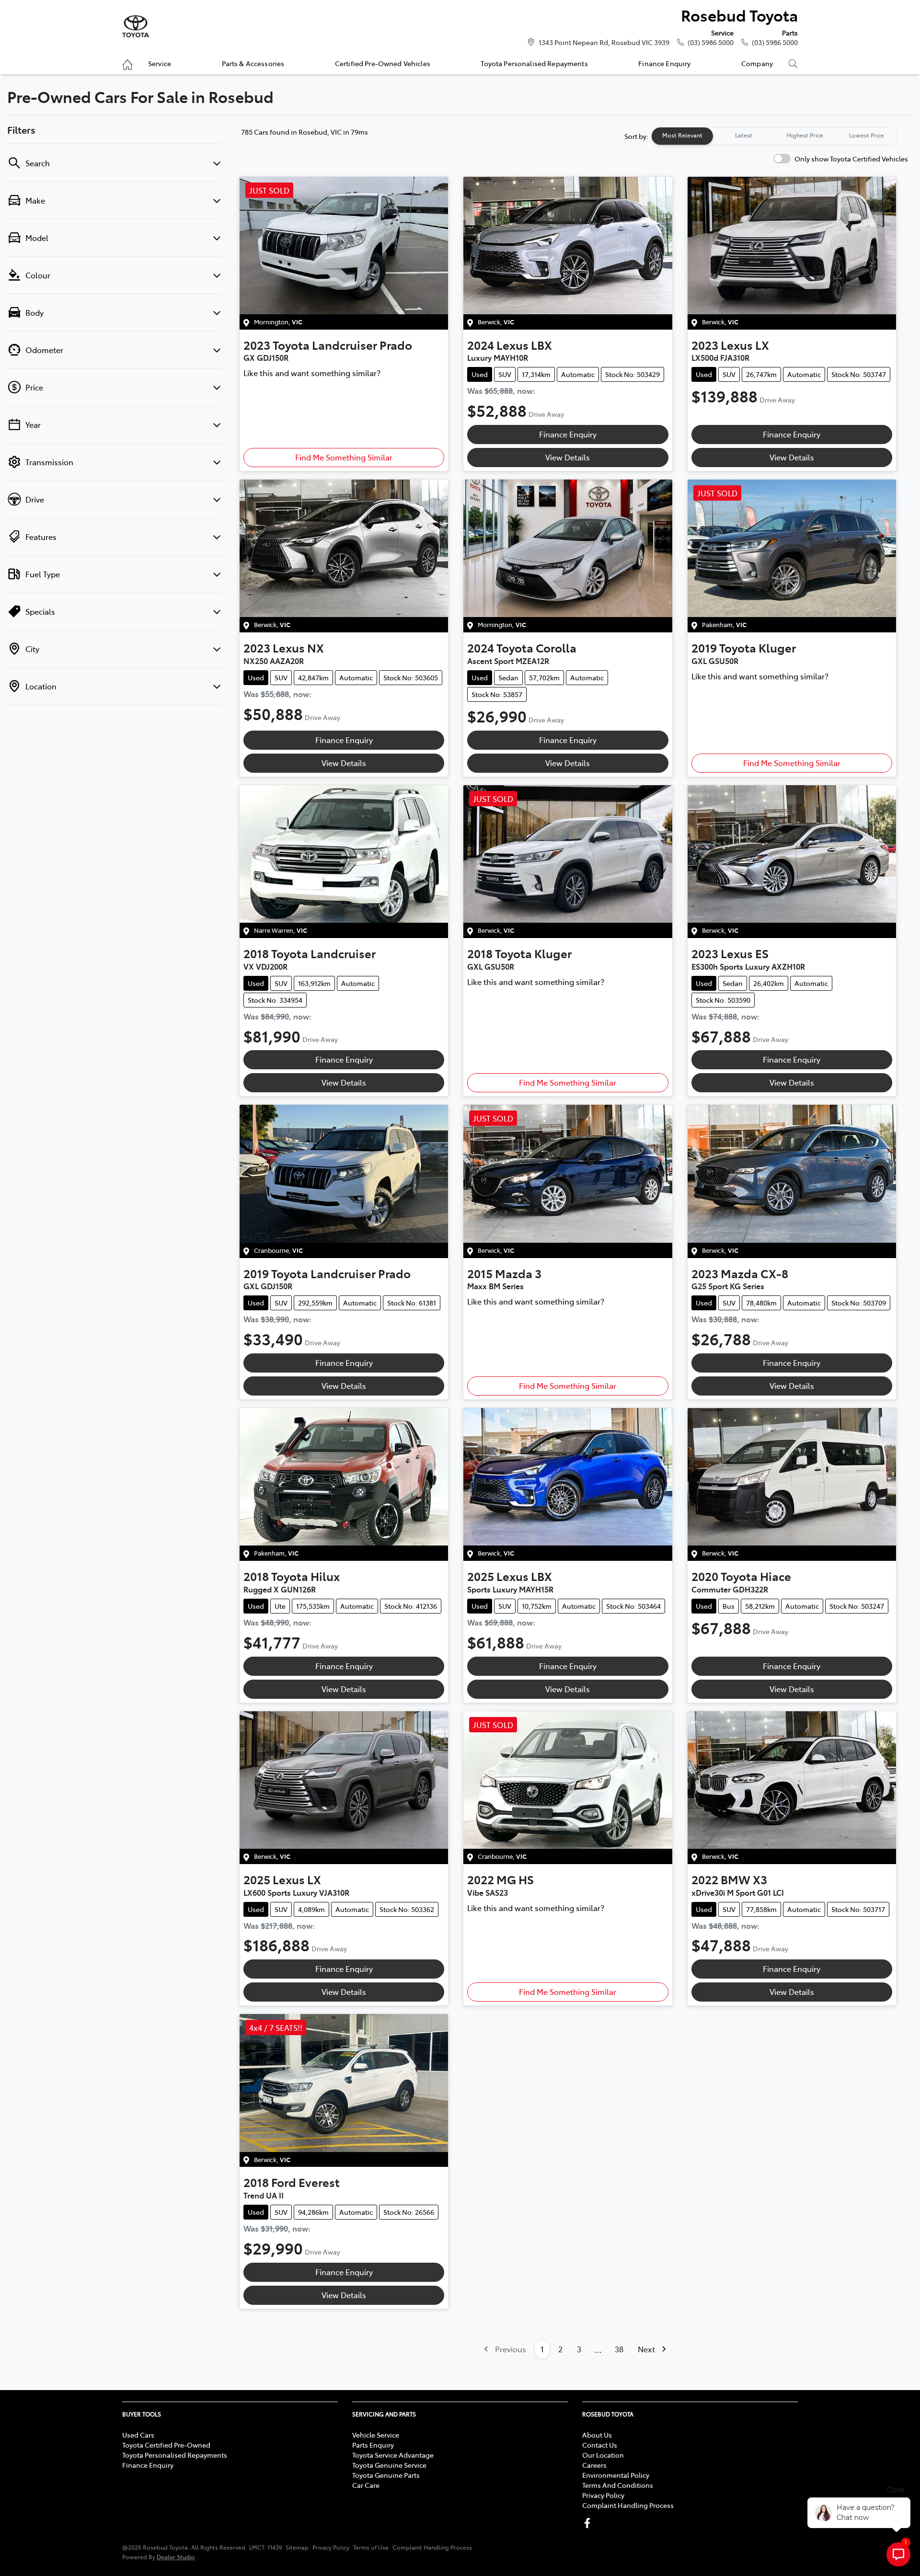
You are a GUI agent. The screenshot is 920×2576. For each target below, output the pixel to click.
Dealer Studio (176, 2557)
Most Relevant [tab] (682, 135)
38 (619, 2349)
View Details (568, 457)
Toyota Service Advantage (393, 2455)
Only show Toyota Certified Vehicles (851, 159)
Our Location (603, 2455)
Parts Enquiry (373, 2445)
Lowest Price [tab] (867, 135)
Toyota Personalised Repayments (534, 63)
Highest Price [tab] (805, 135)
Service (160, 63)
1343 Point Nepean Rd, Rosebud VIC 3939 (604, 42)
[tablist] (774, 136)
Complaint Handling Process (628, 2505)
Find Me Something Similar (344, 457)
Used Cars (138, 2435)
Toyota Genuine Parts (386, 2475)
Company (757, 63)
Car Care (366, 2485)
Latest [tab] (744, 135)
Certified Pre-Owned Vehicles (383, 63)
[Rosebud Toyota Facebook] (589, 2523)
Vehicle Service (376, 2435)
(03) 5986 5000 (711, 42)
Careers (594, 2465)
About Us (597, 2435)
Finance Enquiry (664, 63)
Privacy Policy (603, 2495)
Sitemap (297, 2547)
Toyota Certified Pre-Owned (166, 2445)
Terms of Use (371, 2547)
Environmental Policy (616, 2475)
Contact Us (600, 2445)
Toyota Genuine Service (389, 2465)
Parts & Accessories (253, 63)
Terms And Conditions (618, 2485)
